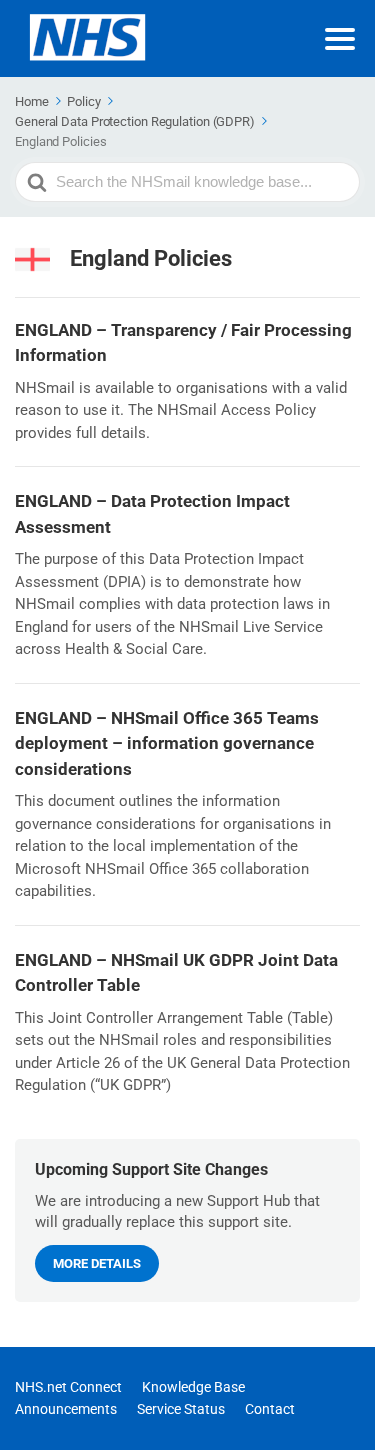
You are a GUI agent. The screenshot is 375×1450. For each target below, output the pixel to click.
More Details (97, 1263)
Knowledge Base (193, 1387)
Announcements (66, 1409)
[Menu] (340, 39)
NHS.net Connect (68, 1387)
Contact (270, 1409)
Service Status (181, 1409)
